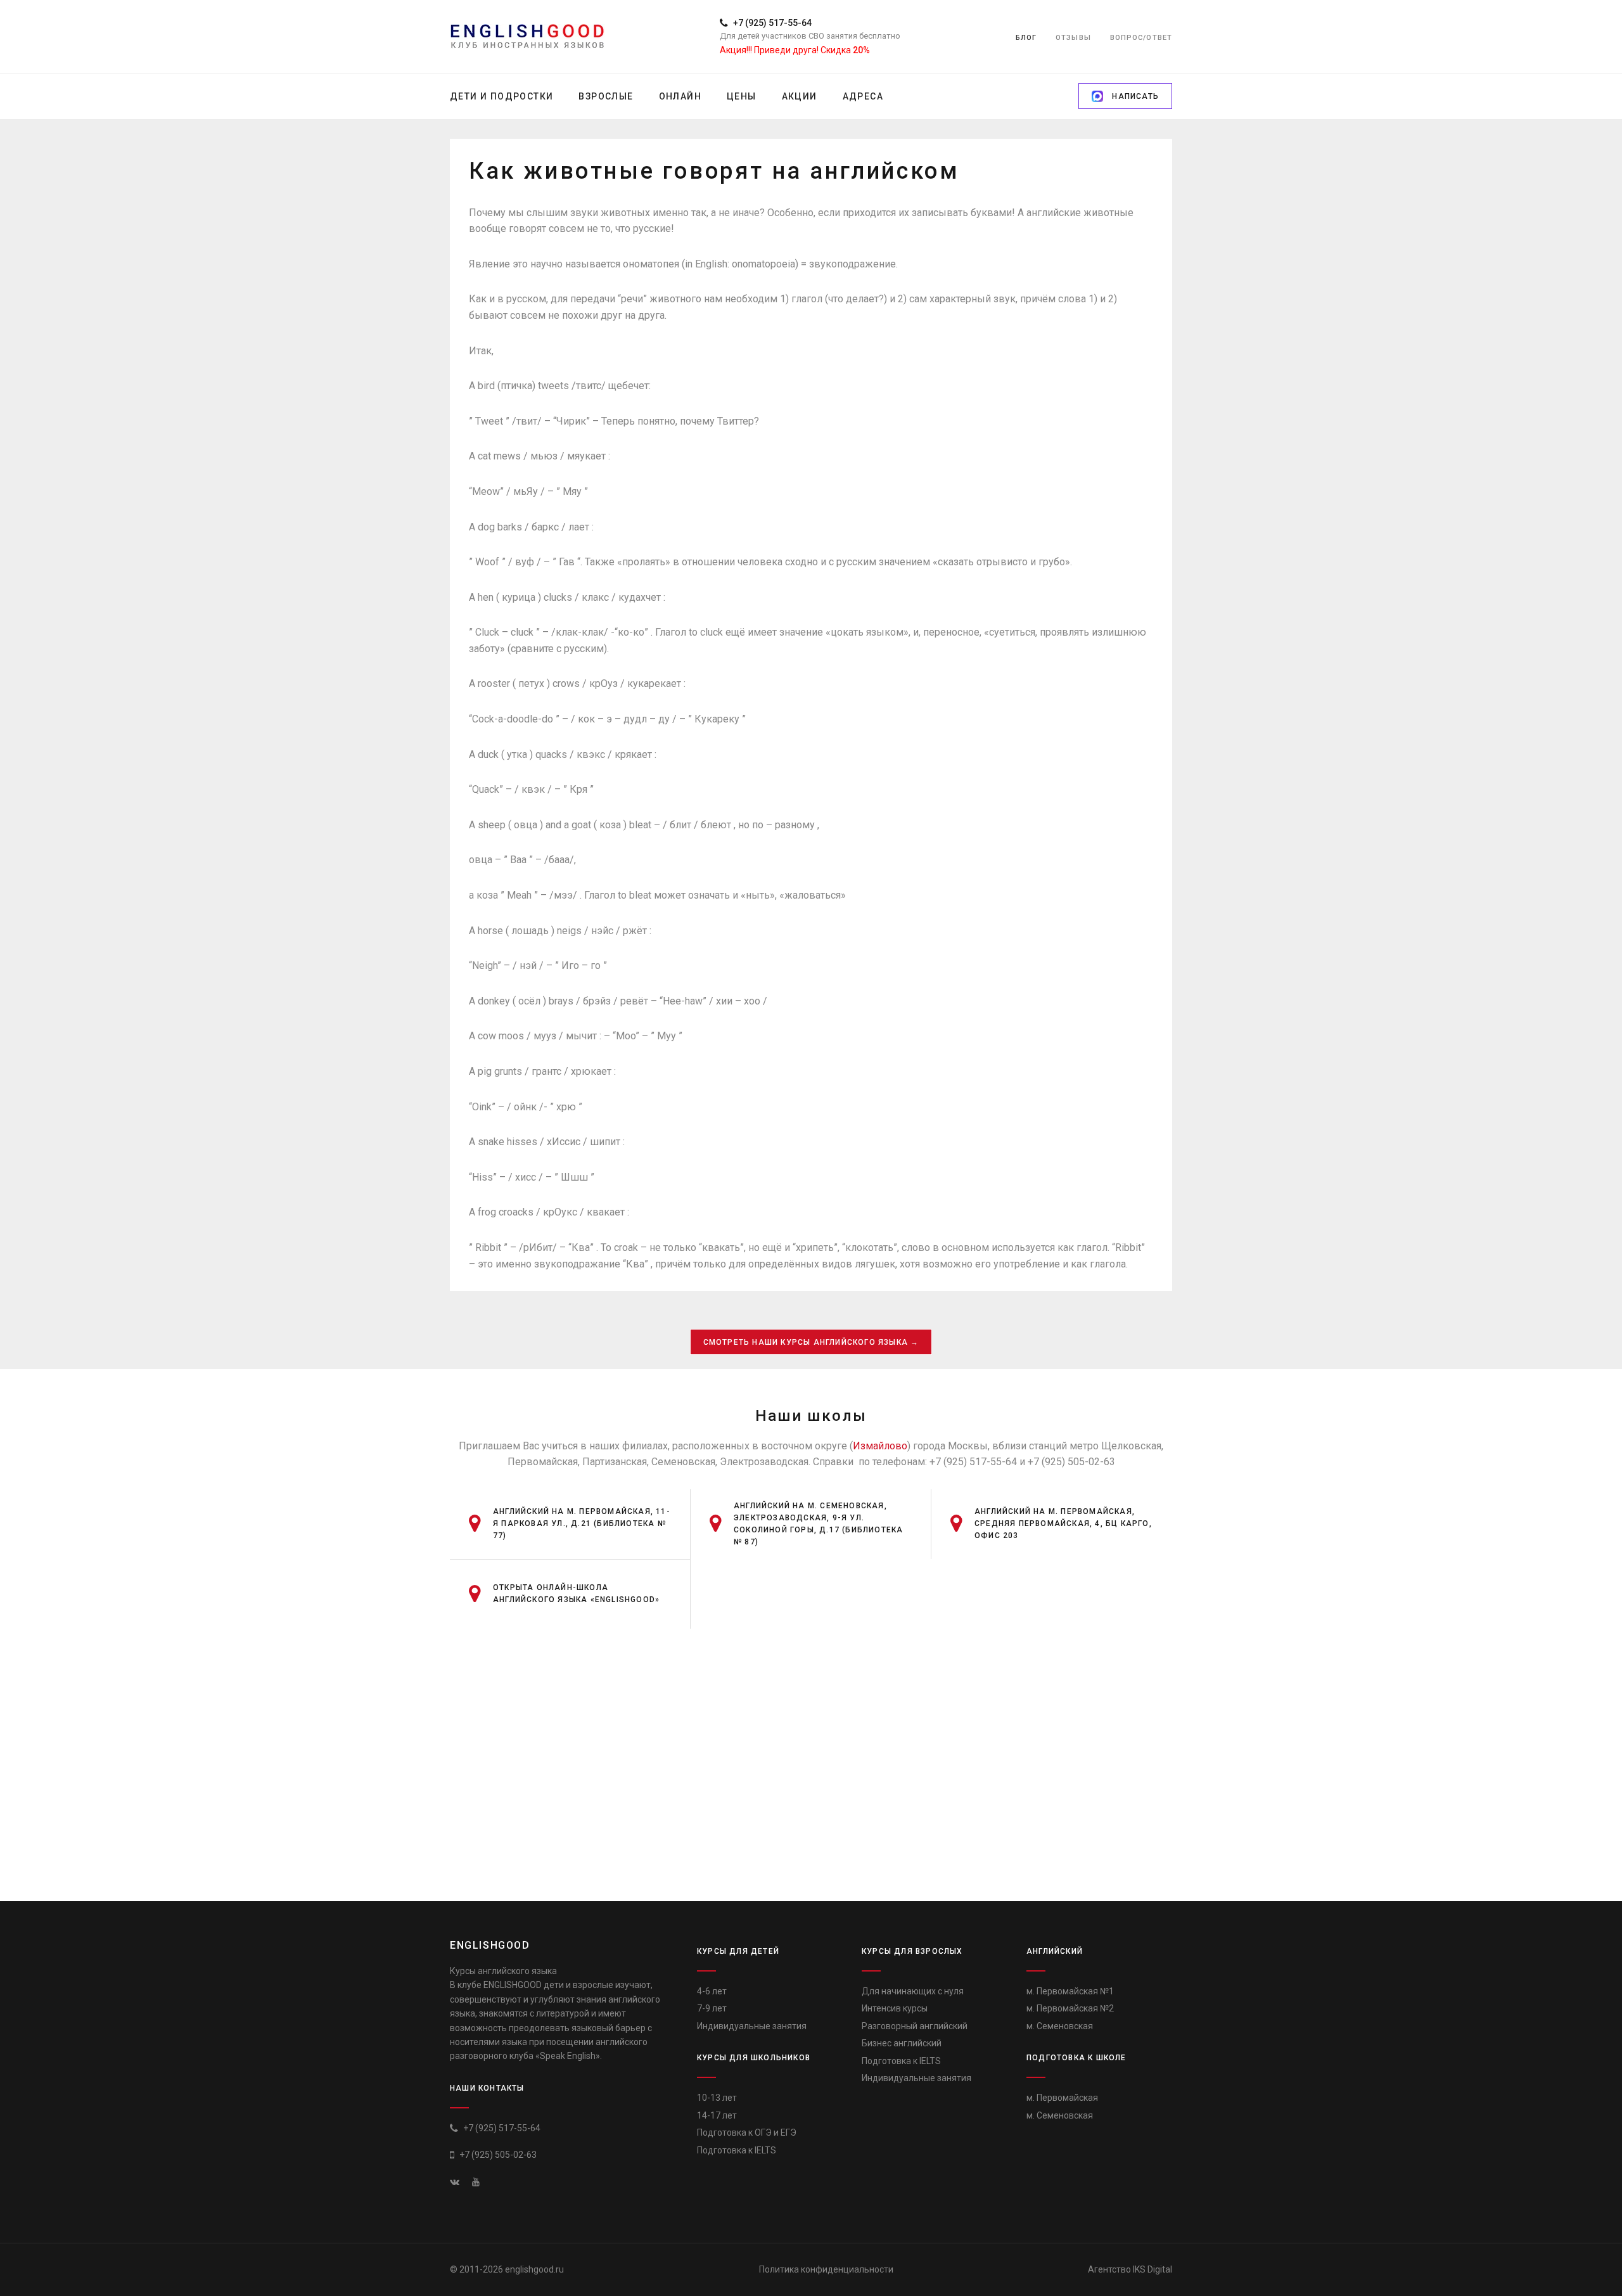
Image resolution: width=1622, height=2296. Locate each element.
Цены (742, 96)
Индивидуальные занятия (752, 2026)
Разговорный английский (915, 2026)
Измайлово (880, 1446)
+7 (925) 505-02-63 (497, 2155)
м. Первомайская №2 (1070, 2008)
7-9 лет (712, 2008)
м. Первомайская (1062, 2098)
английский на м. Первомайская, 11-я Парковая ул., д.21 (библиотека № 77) (582, 1523)
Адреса (863, 96)
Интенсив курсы (895, 2008)
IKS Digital (1153, 2269)
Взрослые (606, 96)
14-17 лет (717, 2115)
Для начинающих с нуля (913, 1991)
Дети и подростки (501, 96)
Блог (1026, 38)
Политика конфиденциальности (826, 2269)
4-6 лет (712, 1991)
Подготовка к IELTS (737, 2150)
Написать (1134, 96)
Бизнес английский (902, 2043)
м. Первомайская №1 (1070, 1991)
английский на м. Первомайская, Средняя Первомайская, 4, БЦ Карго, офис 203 (1063, 1523)
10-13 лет (717, 2098)
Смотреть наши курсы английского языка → (811, 1342)
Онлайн (680, 96)
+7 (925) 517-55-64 (771, 23)
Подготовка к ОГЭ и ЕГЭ (747, 2132)
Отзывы (1073, 38)
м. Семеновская (1060, 2026)
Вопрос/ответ (1141, 38)
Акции (800, 96)
